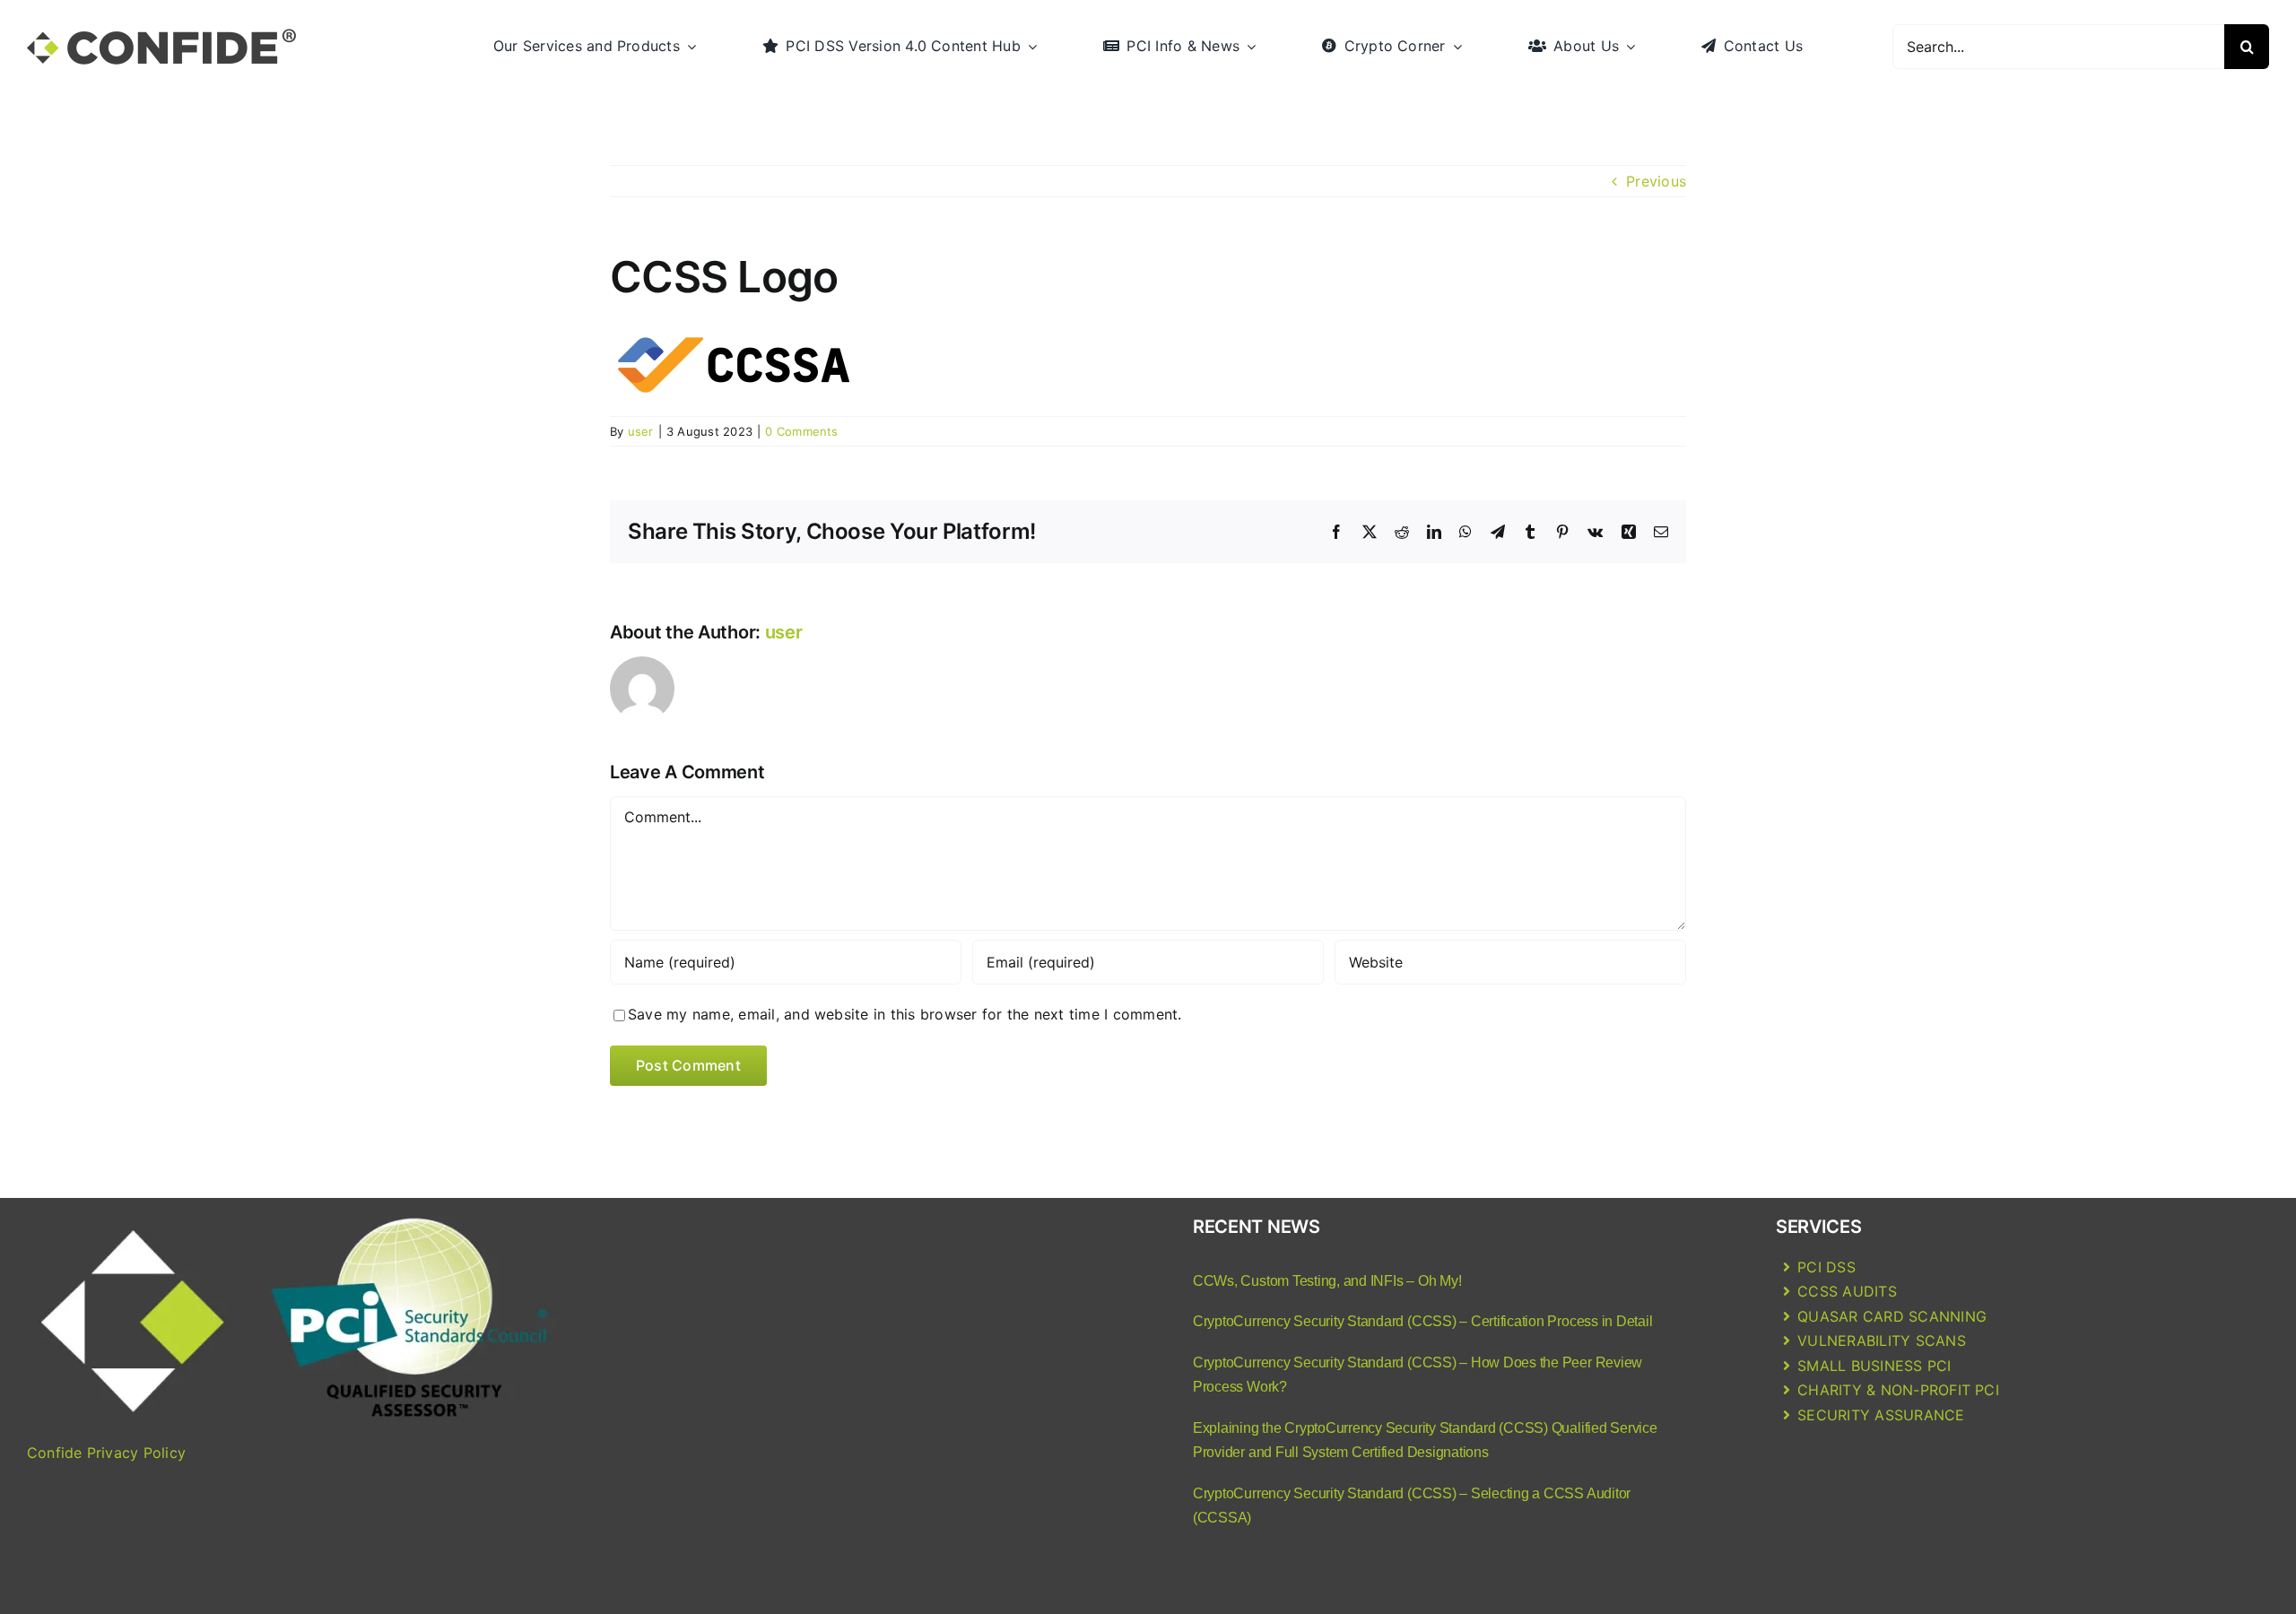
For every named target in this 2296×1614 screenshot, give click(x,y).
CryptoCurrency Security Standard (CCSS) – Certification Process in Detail (1422, 1321)
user (641, 431)
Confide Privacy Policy (106, 1453)
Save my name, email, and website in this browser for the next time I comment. (904, 1014)
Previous (1656, 181)
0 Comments (801, 431)
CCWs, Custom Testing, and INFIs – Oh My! (1327, 1281)
